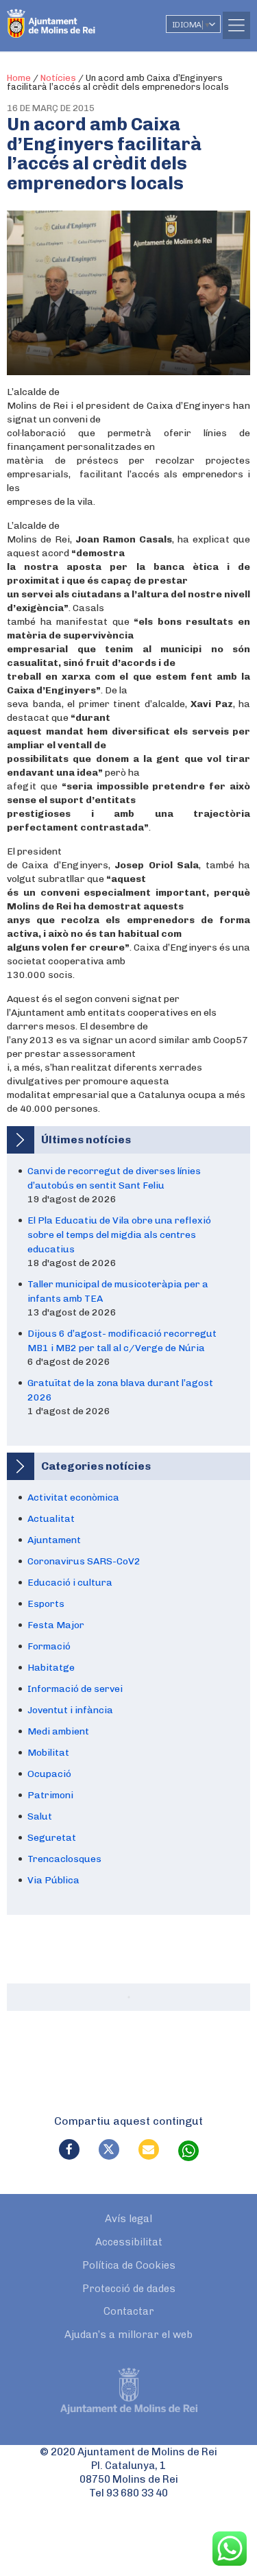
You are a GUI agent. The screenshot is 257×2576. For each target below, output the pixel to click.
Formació (49, 1646)
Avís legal (128, 2219)
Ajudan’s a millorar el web (128, 2335)
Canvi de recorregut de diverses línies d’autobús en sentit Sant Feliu (114, 1178)
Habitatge (51, 1668)
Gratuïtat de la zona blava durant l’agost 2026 (120, 1390)
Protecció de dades (129, 2289)
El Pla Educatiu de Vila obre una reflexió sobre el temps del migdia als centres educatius (119, 1235)
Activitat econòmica (73, 1498)
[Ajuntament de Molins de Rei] (79, 17)
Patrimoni (50, 1795)
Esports (46, 1604)
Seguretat (52, 1838)
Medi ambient (58, 1731)
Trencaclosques (64, 1859)
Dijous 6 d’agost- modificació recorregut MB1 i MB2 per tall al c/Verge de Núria (122, 1341)
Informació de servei (75, 1689)
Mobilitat (48, 1753)
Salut (40, 1816)
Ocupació (49, 1774)
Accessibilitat (129, 2242)
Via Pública (53, 1880)
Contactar (129, 2311)
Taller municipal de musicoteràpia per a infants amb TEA (118, 1291)
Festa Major (56, 1625)
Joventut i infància (70, 1710)
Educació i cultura (70, 1583)
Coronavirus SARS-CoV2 (84, 1561)
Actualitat (51, 1519)
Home (19, 78)
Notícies (58, 78)
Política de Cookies (129, 2265)
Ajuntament (54, 1540)
